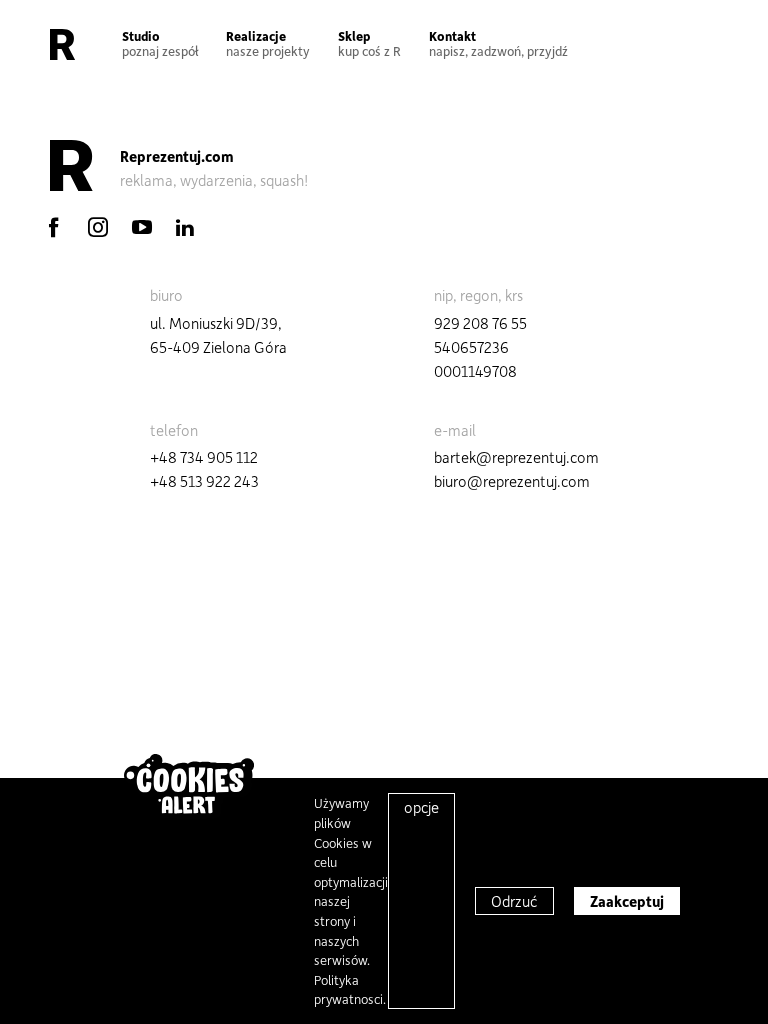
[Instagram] (98, 227)
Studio (160, 43)
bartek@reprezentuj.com (516, 457)
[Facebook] (54, 227)
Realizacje (268, 43)
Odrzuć (514, 901)
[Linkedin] (185, 227)
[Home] (62, 44)
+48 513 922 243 (204, 481)
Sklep (369, 43)
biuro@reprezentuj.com (512, 481)
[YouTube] (142, 227)
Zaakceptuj (627, 901)
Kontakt (498, 43)
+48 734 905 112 (204, 457)
